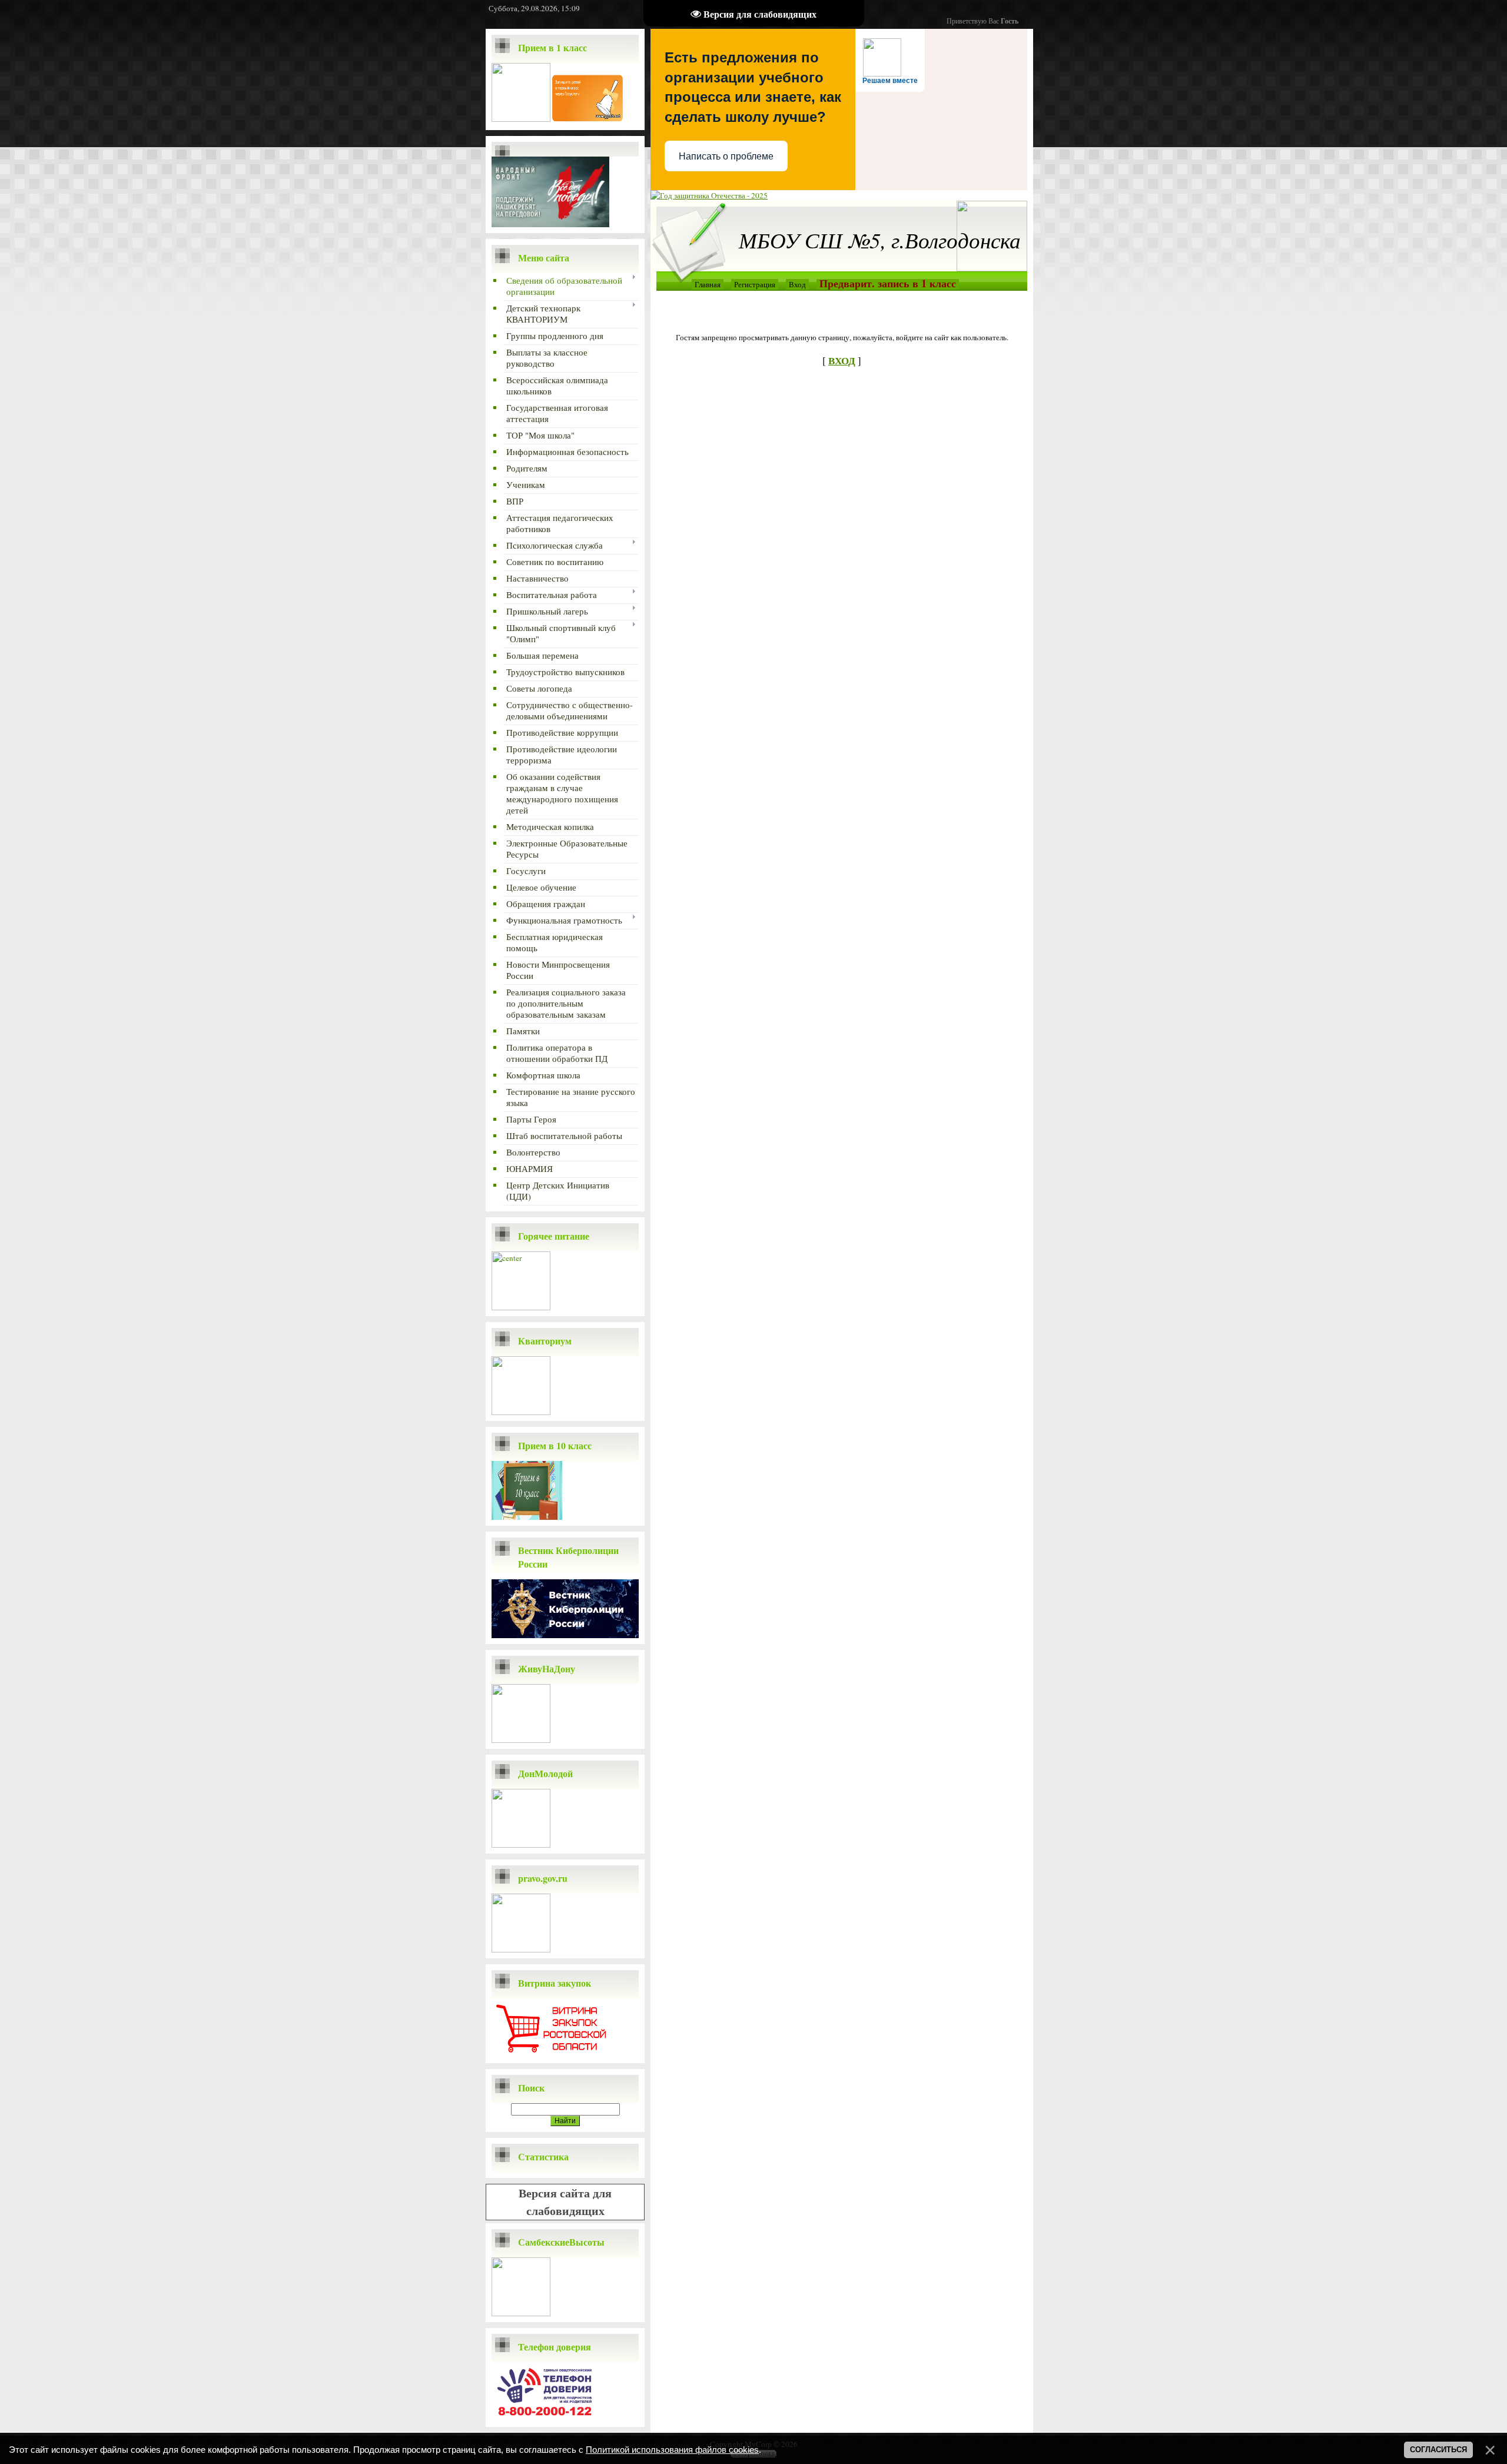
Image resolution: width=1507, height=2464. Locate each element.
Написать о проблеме (726, 156)
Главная (708, 284)
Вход (797, 284)
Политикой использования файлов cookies (672, 2450)
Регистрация (755, 284)
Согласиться (1438, 2450)
